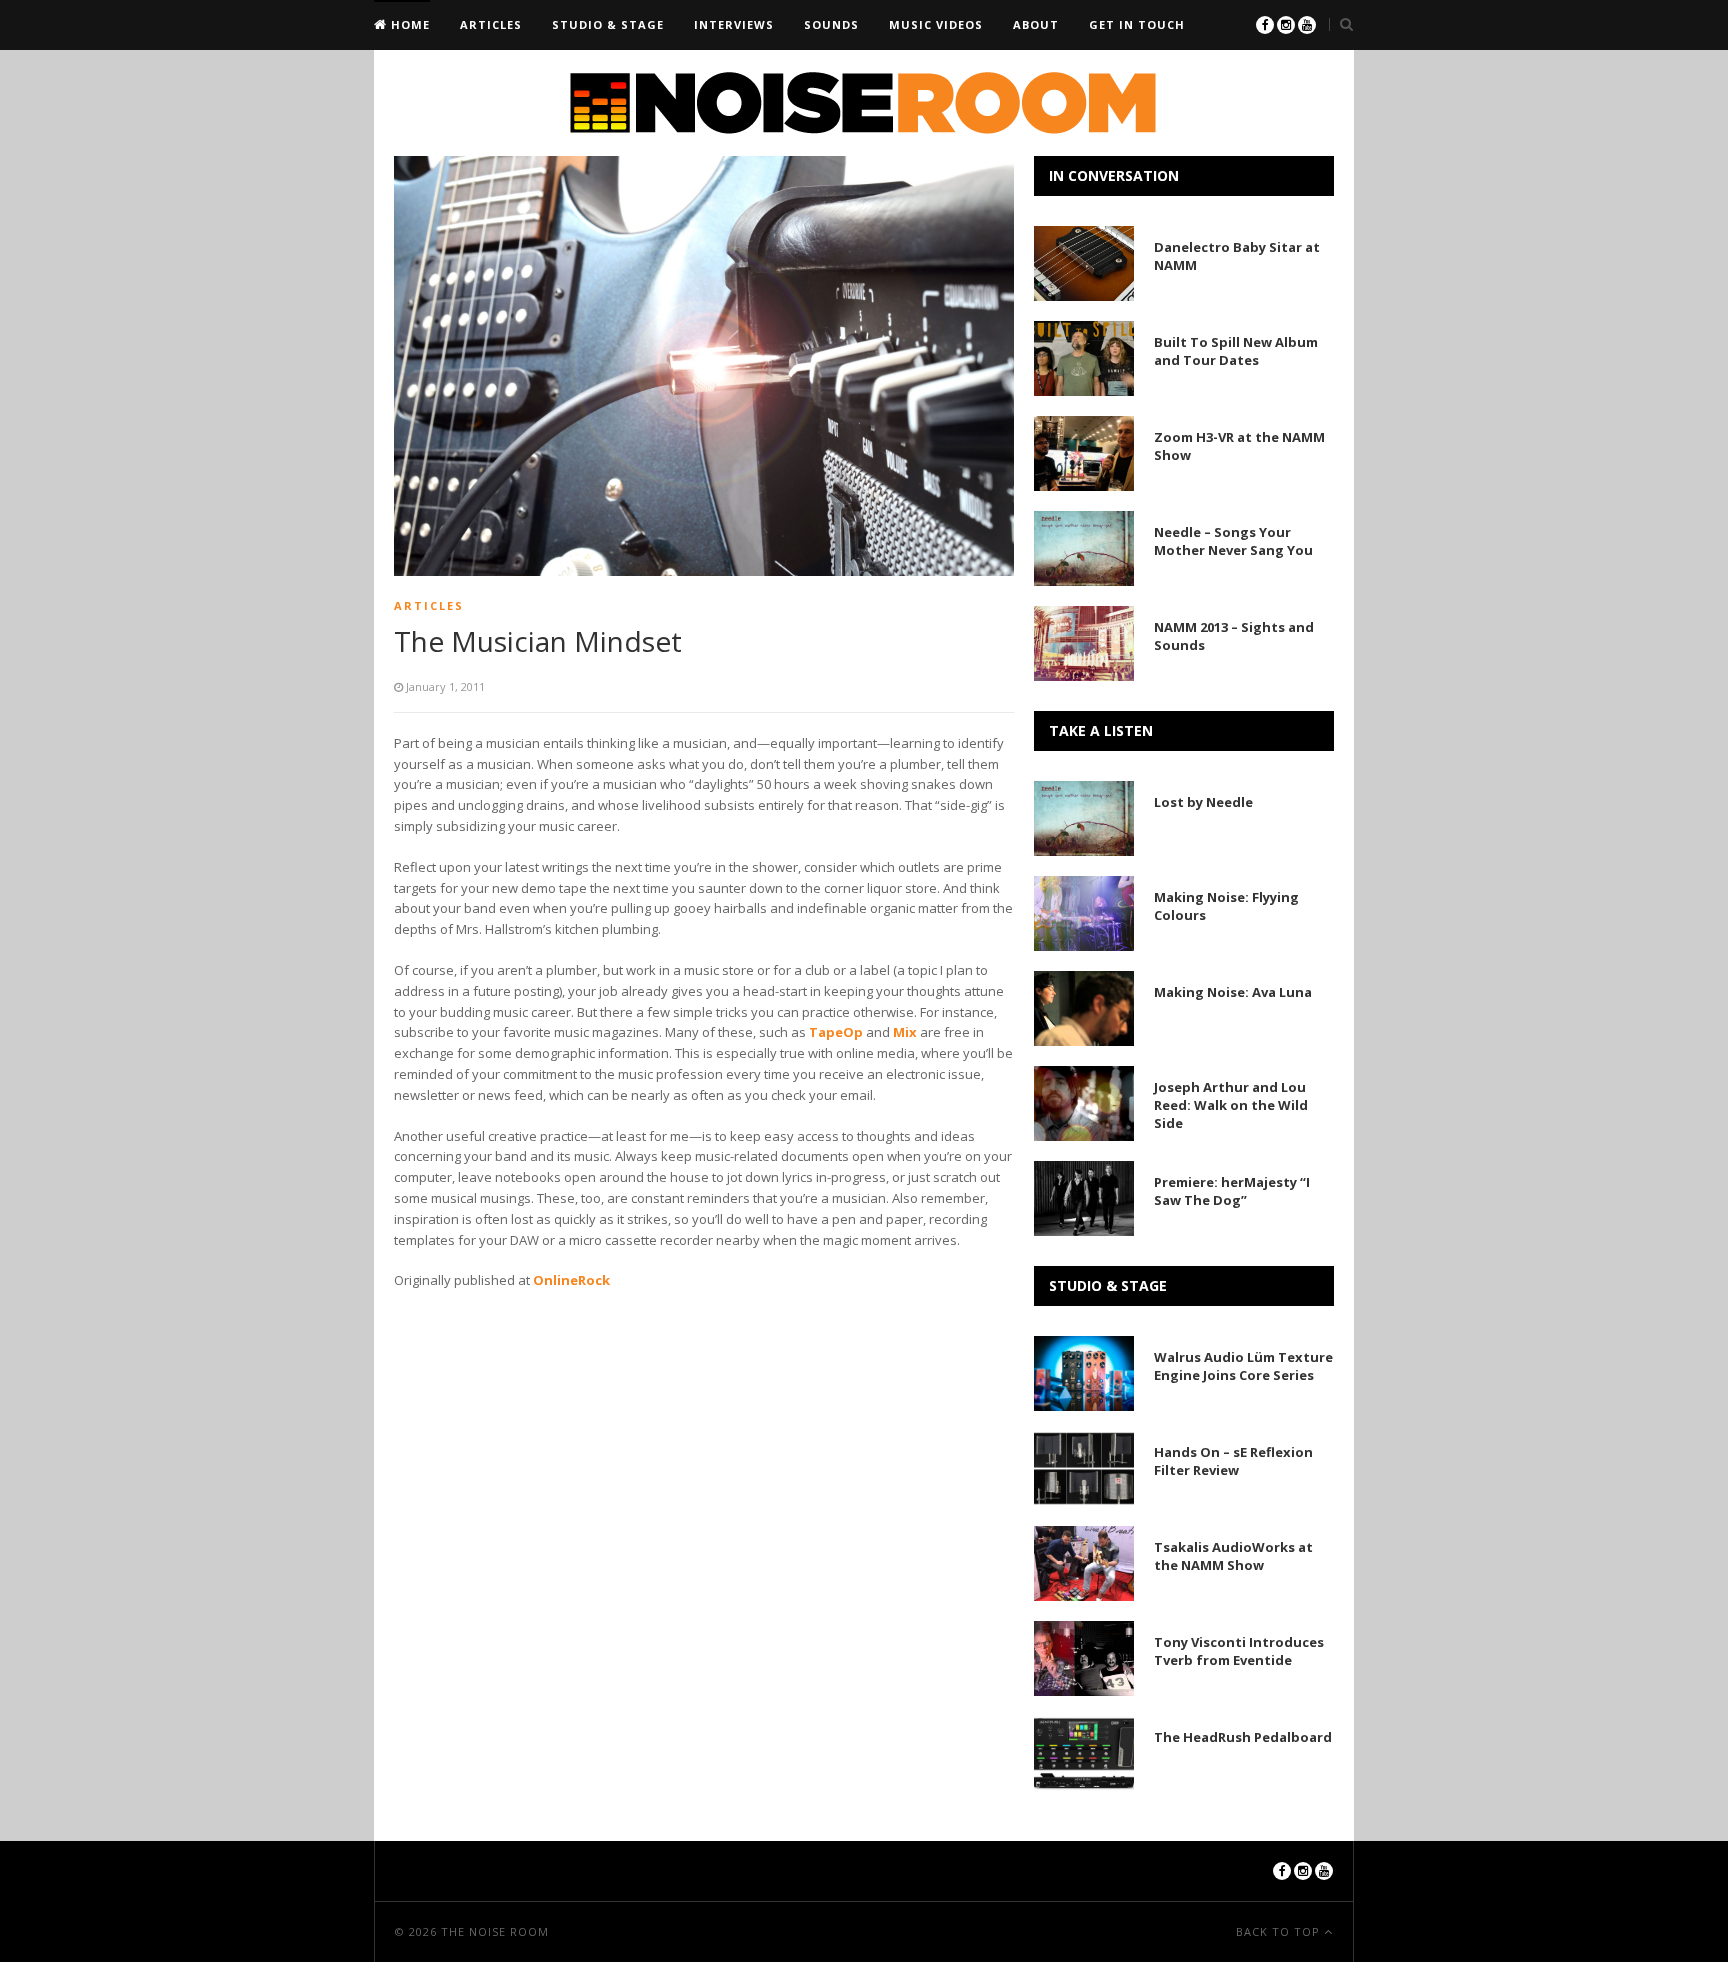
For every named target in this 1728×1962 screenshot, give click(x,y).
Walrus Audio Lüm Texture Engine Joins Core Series (1243, 1366)
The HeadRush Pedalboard (1243, 1737)
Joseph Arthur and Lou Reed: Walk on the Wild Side (1231, 1105)
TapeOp (836, 1032)
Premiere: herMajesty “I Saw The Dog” (1232, 1191)
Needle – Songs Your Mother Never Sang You (1233, 541)
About (1036, 24)
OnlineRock (571, 1280)
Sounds (831, 24)
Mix (905, 1032)
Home (408, 24)
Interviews (734, 24)
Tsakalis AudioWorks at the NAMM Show (1233, 1556)
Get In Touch (1137, 24)
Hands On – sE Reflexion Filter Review (1233, 1461)
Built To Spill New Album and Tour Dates (1236, 351)
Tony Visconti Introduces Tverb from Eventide (1239, 1651)
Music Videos (936, 24)
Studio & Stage (608, 24)
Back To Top (1280, 1931)
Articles (491, 24)
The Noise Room (495, 1931)
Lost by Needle (1203, 802)
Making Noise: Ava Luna (1233, 992)
